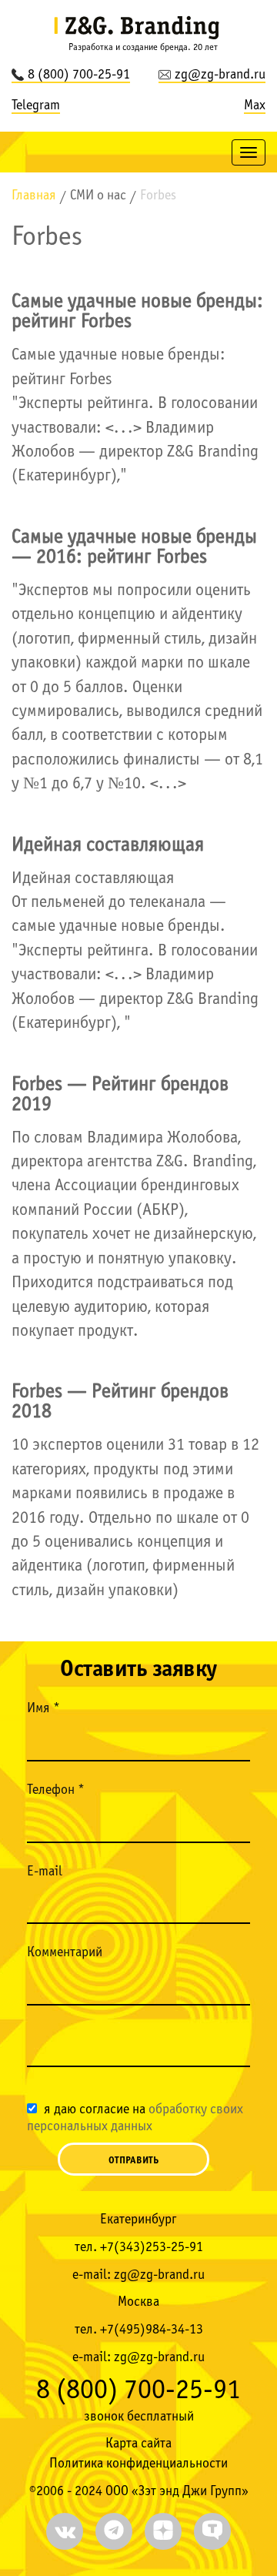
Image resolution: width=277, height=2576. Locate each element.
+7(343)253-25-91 (152, 2248)
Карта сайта (138, 2444)
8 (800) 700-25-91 (79, 75)
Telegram (36, 106)
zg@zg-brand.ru (220, 75)
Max (255, 106)
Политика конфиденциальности (138, 2464)
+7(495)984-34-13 (152, 2330)
